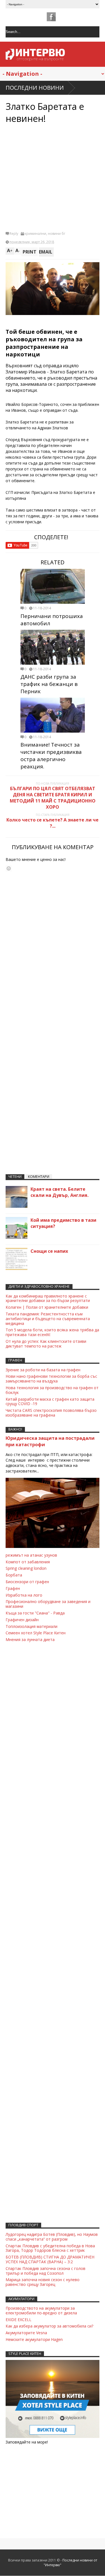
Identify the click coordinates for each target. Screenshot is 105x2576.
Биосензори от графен (27, 1582)
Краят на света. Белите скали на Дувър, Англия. (60, 1192)
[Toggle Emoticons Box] (9, 868)
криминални (35, 234)
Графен (13, 1588)
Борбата (14, 1575)
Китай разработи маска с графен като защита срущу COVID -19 (50, 1401)
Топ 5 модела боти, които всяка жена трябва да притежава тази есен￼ (52, 1332)
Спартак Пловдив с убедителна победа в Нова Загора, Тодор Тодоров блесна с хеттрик (50, 2248)
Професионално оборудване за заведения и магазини (48, 1604)
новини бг (57, 234)
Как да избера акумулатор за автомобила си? (49, 2326)
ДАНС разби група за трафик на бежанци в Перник (49, 684)
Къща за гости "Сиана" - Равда (35, 1613)
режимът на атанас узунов (31, 1555)
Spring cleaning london (26, 1568)
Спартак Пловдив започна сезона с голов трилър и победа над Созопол (46, 2271)
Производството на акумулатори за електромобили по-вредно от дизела (41, 2310)
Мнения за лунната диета (30, 1639)
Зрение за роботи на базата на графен (43, 1370)
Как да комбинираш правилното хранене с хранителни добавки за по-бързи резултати (48, 1298)
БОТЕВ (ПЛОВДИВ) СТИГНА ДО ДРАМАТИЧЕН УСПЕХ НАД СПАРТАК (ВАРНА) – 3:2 (50, 2259)
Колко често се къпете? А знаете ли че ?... (53, 823)
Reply (14, 234)
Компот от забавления (28, 1562)
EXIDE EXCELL (18, 2320)
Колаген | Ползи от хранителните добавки (47, 1307)
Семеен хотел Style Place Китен (36, 1633)
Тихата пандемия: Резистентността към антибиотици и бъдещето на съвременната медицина (48, 1319)
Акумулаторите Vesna (26, 2333)
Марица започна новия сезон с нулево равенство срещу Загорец (43, 2282)
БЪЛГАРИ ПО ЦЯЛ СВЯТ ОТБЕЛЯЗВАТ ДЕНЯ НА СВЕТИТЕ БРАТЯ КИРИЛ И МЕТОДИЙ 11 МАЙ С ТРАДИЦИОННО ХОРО (53, 798)
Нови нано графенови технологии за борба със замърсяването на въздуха (51, 1379)
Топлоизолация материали (32, 1626)
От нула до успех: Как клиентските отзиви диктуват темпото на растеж (46, 1344)
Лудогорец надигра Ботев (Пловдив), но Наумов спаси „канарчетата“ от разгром (52, 2237)
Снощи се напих (49, 1251)
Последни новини (35, 88)
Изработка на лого (24, 1595)
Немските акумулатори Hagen (34, 2339)
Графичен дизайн (22, 1620)
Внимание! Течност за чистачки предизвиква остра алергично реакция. (51, 756)
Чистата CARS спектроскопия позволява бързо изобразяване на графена (51, 1413)
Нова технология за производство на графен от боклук (52, 1390)
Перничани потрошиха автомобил (52, 620)
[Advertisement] (53, 177)
